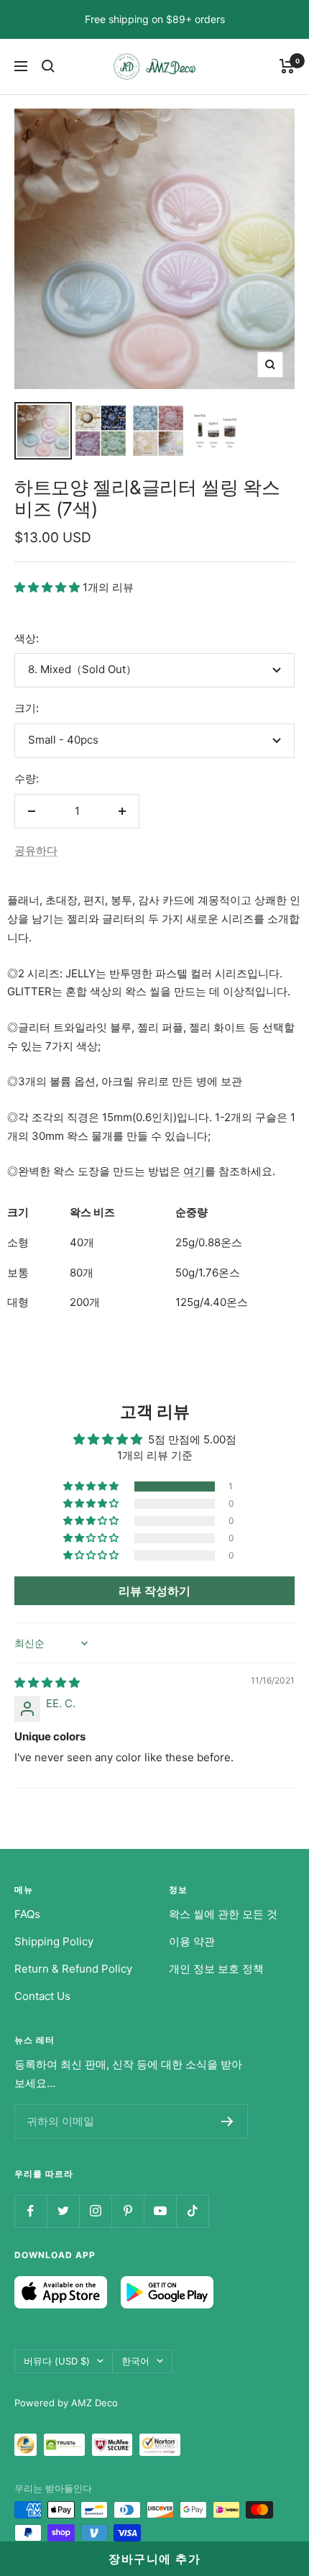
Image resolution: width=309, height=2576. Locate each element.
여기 (194, 1171)
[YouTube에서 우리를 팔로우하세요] (160, 2211)
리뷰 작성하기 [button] (154, 1591)
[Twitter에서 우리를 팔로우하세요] (63, 2211)
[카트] (287, 66)
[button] (49, 587)
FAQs (27, 1914)
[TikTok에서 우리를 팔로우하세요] (192, 2211)
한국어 (135, 2361)
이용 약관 (192, 1941)
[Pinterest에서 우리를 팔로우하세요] (128, 2211)
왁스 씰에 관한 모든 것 (223, 1914)
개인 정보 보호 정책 (216, 1969)
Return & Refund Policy (73, 1969)
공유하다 (36, 850)
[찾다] (48, 66)
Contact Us (42, 1996)
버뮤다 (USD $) (57, 2361)
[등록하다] (227, 2121)
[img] (47, 1682)
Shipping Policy (54, 1941)
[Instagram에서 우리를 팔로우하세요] (95, 2211)
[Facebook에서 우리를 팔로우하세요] (31, 2211)
